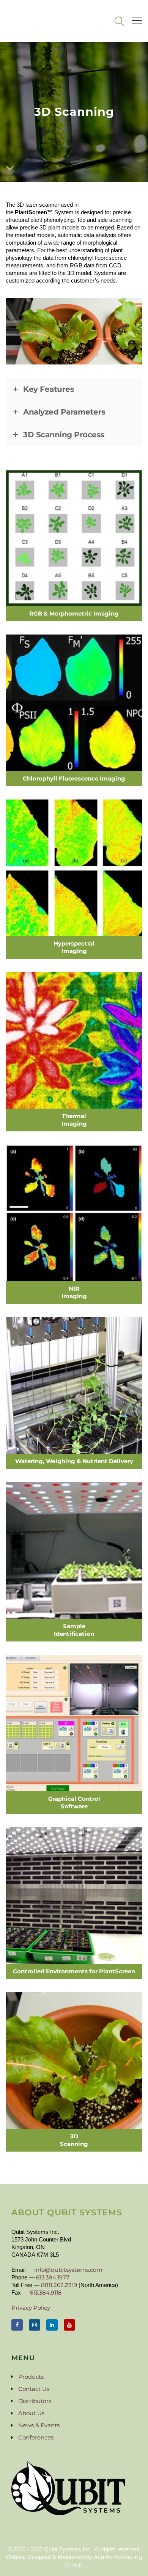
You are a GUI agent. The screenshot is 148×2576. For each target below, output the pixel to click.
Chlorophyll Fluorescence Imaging (74, 778)
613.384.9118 (46, 2292)
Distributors (35, 2401)
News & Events (39, 2425)
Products (31, 2377)
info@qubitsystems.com (68, 2270)
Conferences (36, 2437)
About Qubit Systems (67, 2212)
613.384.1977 (53, 2277)
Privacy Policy (31, 2308)
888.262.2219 (59, 2285)
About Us (31, 2413)
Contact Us (34, 2389)
